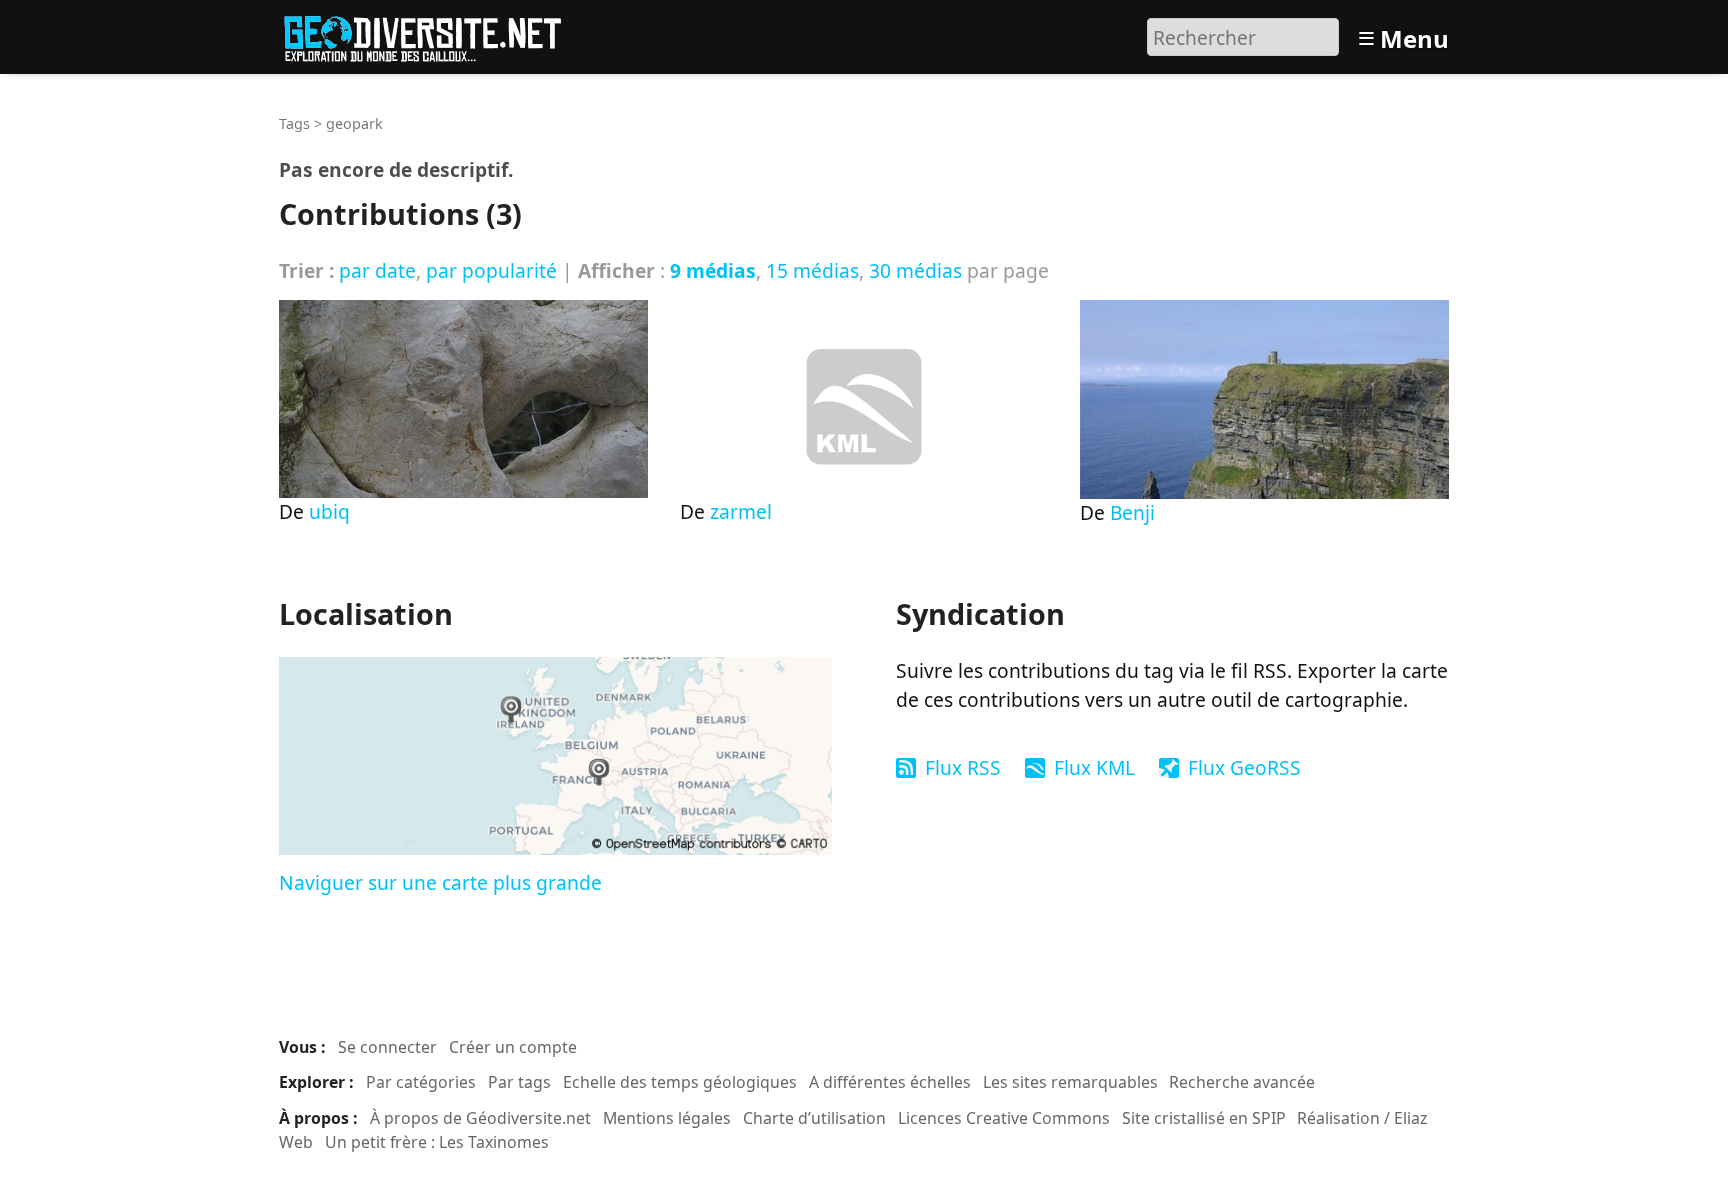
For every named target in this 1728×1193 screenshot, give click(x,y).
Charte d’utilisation (814, 1118)
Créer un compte (513, 1047)
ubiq (329, 511)
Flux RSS (963, 767)
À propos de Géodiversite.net (480, 1118)
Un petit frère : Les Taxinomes (437, 1142)
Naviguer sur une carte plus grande (440, 882)
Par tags (519, 1082)
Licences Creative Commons (1004, 1118)
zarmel (741, 511)
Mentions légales (667, 1118)
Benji (1132, 512)
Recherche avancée (1242, 1082)
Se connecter (387, 1047)
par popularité (491, 270)
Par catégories (421, 1082)
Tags (294, 123)
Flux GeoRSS (1244, 767)
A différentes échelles (890, 1082)
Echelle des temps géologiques (680, 1082)
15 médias (812, 270)
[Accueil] (431, 34)
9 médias (713, 270)
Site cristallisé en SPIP (1204, 1118)
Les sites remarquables (1070, 1082)
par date (377, 270)
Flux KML (1094, 767)
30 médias (915, 270)
